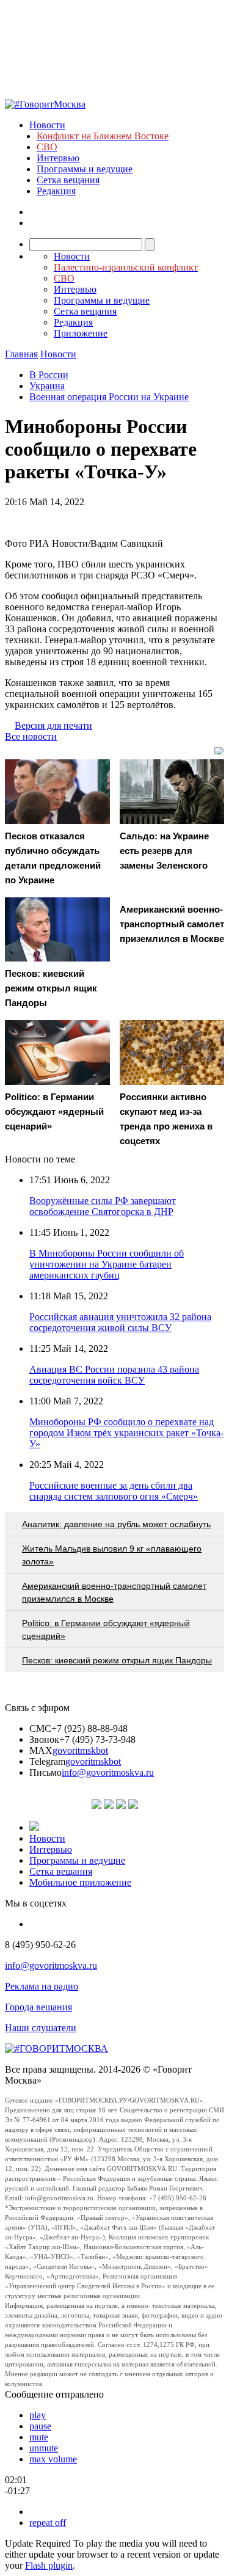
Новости (47, 125)
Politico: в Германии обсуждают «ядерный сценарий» (106, 1629)
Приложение (81, 333)
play (38, 2415)
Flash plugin (49, 2565)
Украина (47, 386)
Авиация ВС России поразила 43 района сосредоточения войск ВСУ (114, 1375)
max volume (53, 2459)
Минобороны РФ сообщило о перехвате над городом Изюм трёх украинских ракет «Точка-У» (126, 1433)
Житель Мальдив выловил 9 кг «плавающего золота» (112, 1555)
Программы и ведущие (85, 169)
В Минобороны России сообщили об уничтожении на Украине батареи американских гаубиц (107, 1264)
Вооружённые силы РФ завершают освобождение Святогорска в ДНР (103, 1206)
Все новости (31, 736)
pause (40, 2426)
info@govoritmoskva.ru (108, 1772)
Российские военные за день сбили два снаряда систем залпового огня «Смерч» (114, 1491)
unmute (44, 2448)
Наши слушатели (41, 2028)
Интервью (58, 158)
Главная (21, 354)
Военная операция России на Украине (109, 397)
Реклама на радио (42, 1986)
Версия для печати (53, 725)
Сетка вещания (68, 180)
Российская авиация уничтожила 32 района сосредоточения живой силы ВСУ (120, 1322)
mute (39, 2437)
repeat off (48, 2523)
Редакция (56, 191)
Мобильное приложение (80, 1882)
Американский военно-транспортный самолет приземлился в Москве (114, 1592)
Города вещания (38, 2007)
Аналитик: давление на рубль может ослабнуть (116, 1524)
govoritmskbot (80, 1750)
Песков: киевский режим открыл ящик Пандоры (117, 1660)
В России (49, 375)
